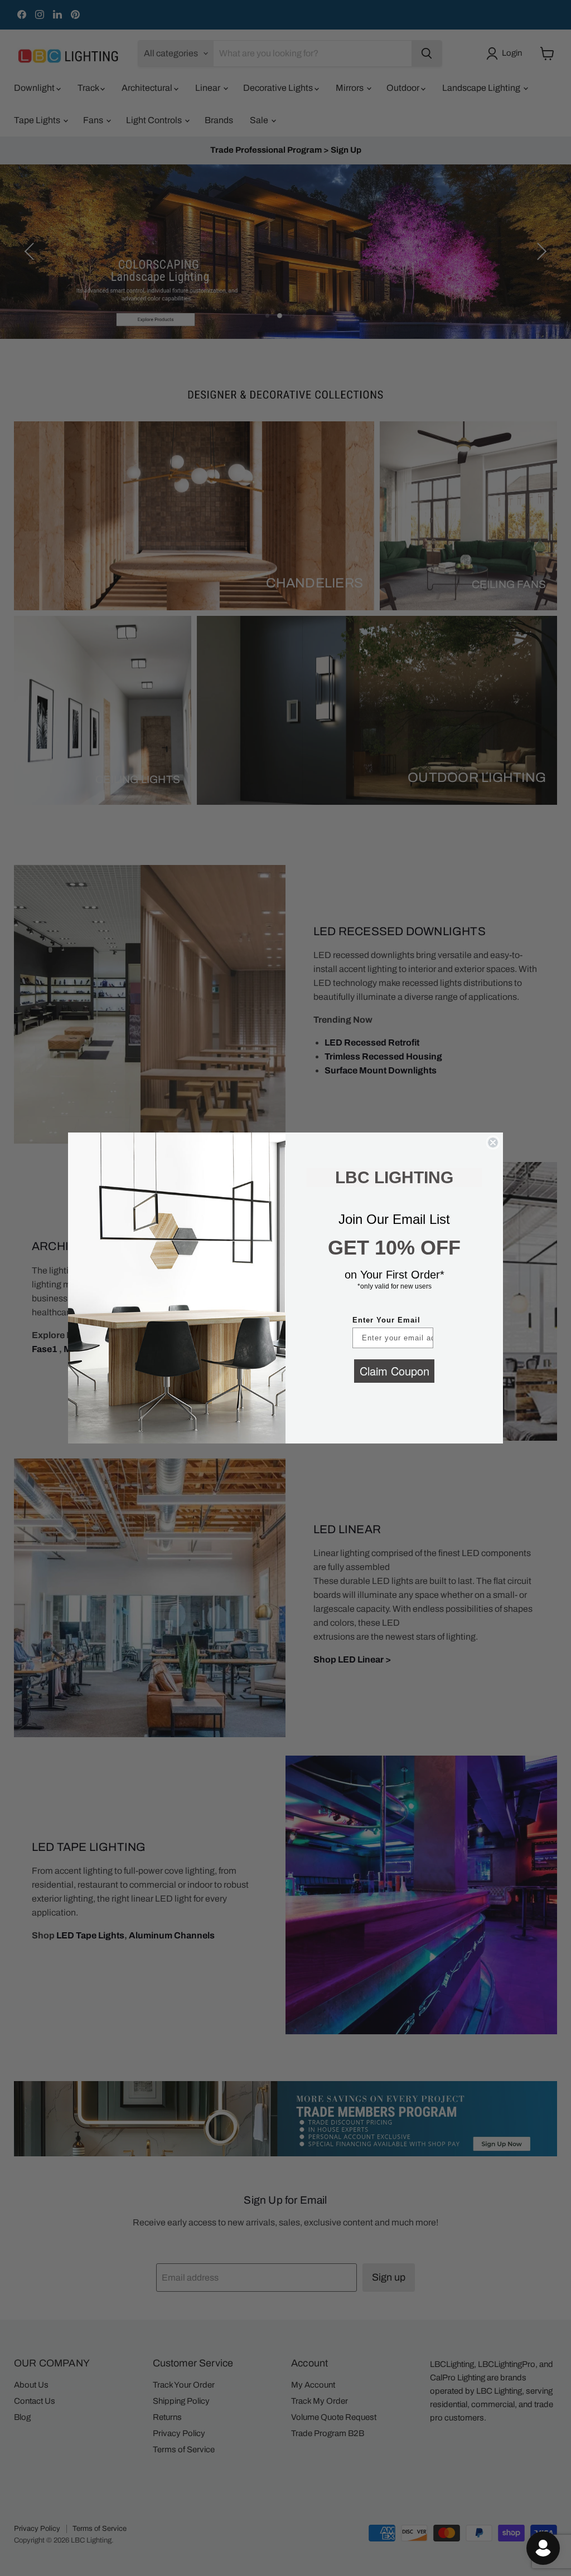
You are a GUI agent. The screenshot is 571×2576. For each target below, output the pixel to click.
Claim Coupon (395, 1371)
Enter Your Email (386, 1320)
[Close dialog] (493, 1143)
